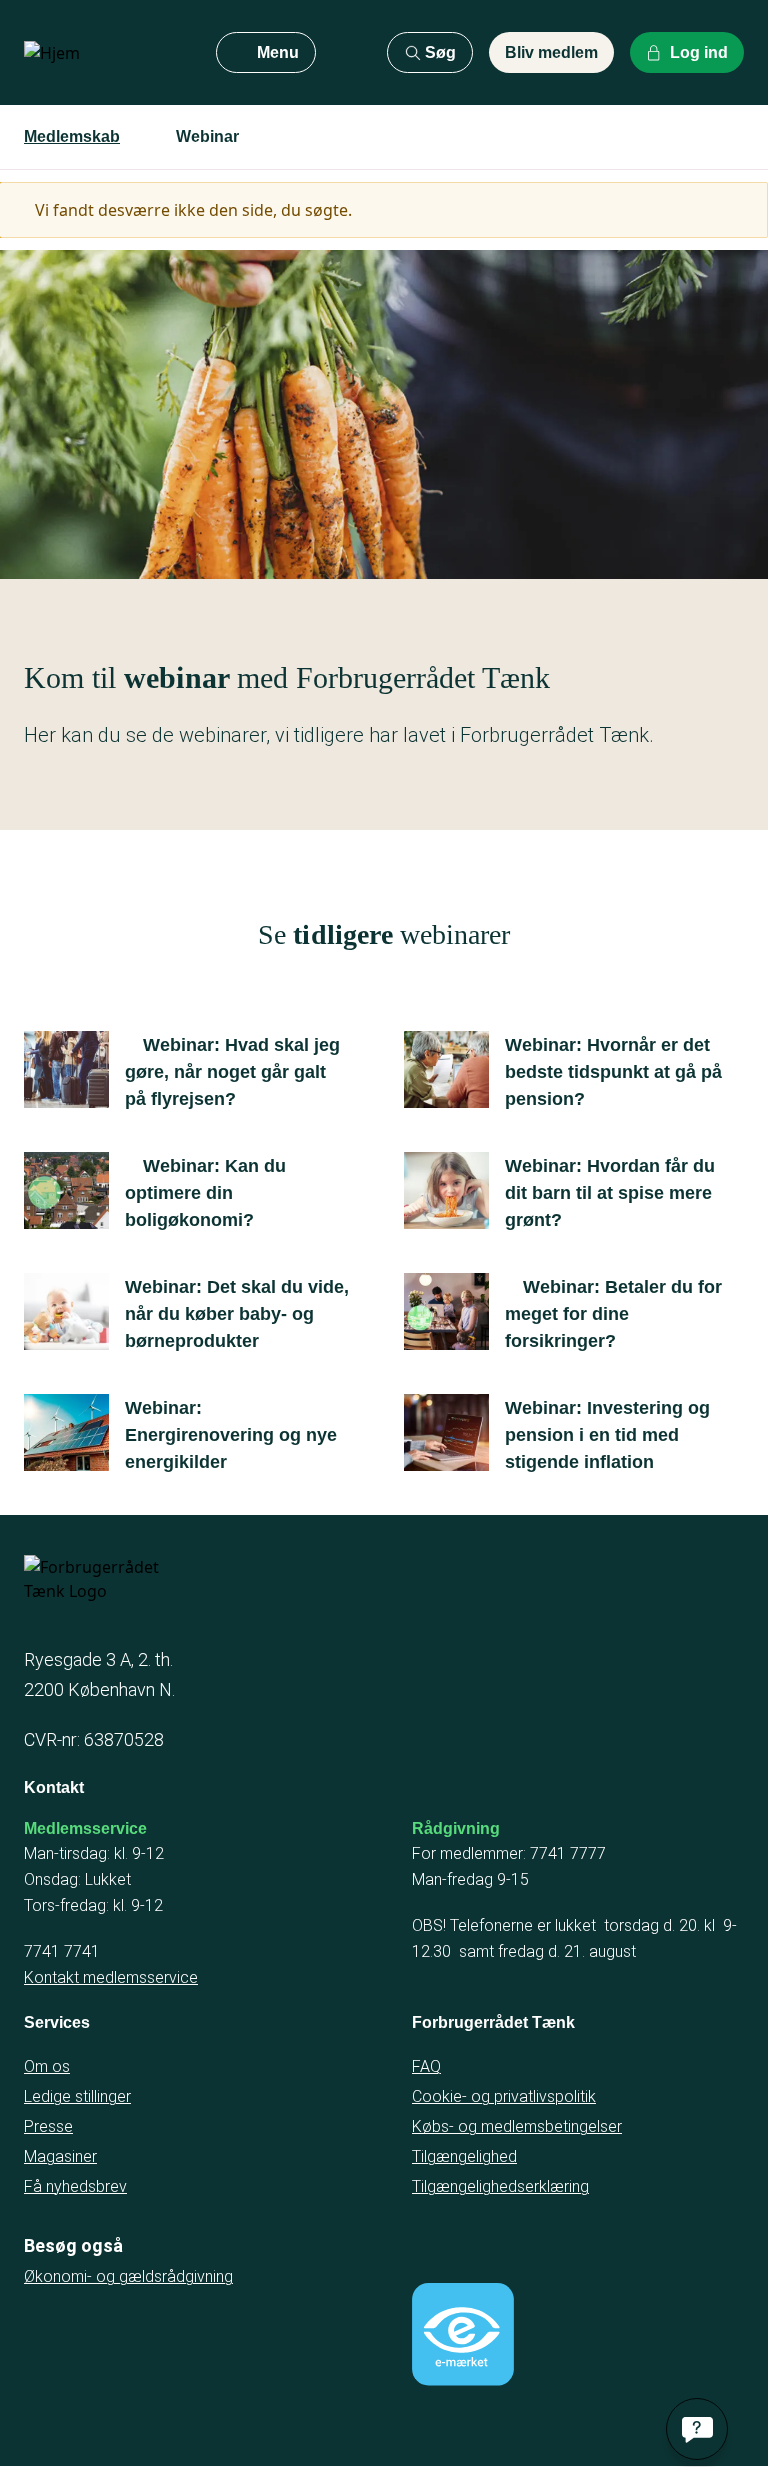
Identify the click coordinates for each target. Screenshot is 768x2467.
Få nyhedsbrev (75, 2186)
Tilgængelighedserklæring (500, 2186)
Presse (48, 2126)
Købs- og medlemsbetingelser (517, 2126)
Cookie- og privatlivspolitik (504, 2096)
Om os (47, 2066)
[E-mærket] (463, 2334)
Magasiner (60, 2156)
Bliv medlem (551, 52)
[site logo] (104, 53)
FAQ (426, 2066)
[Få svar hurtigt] (697, 2429)
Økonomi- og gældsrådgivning (128, 2276)
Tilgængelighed (464, 2156)
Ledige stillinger (77, 2096)
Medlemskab (72, 136)
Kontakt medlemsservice (111, 1977)
